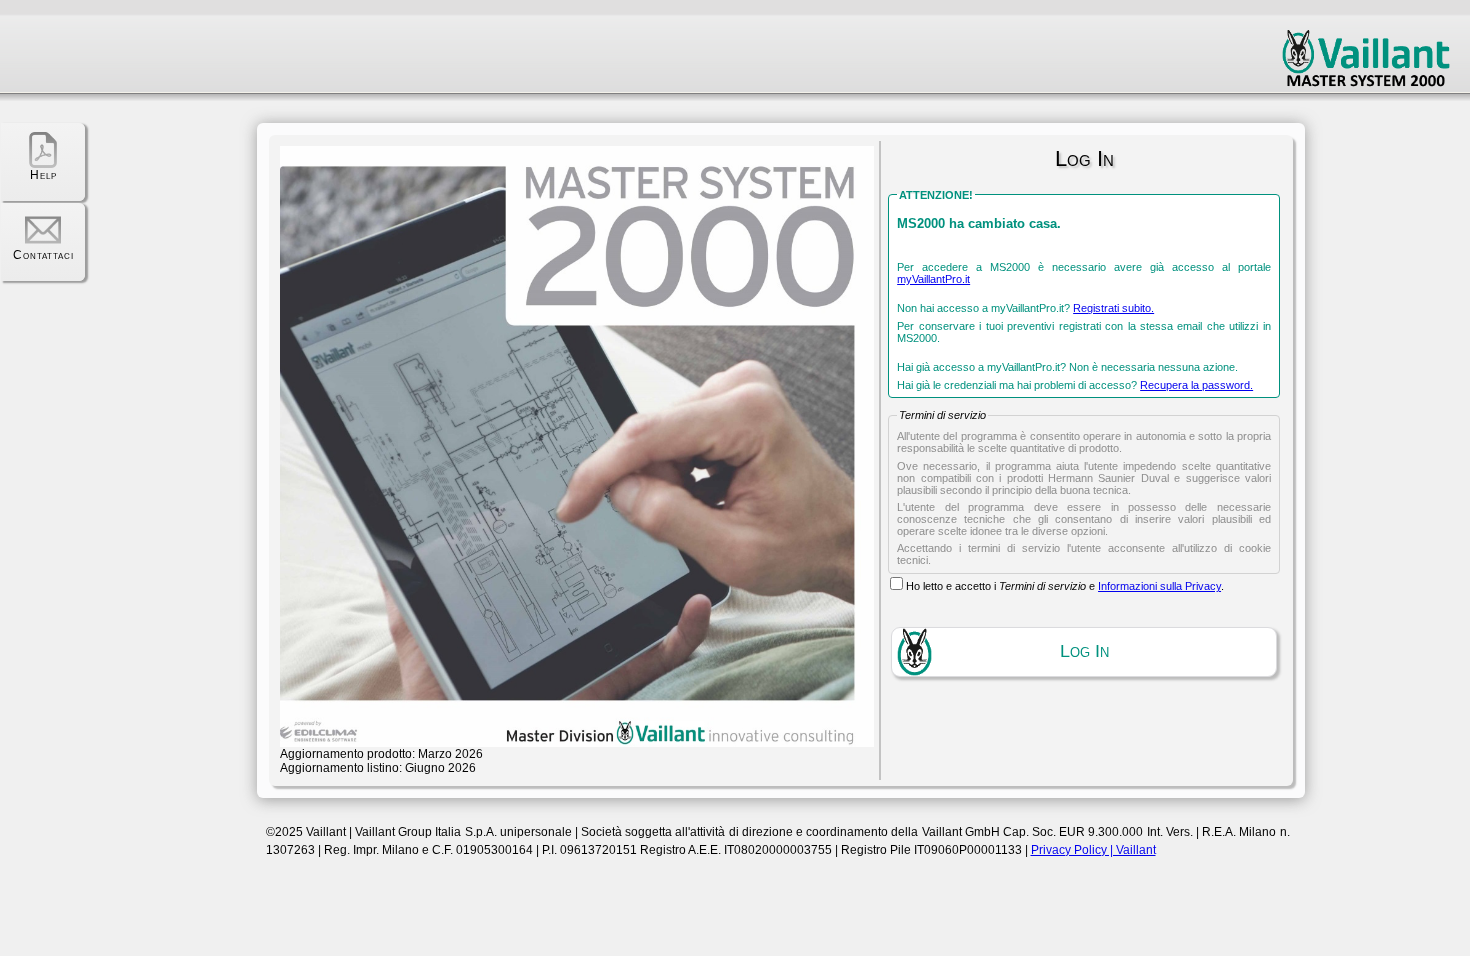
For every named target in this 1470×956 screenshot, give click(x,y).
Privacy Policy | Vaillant (1093, 850)
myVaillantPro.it (933, 279)
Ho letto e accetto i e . (1065, 586)
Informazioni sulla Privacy (1159, 586)
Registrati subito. (1113, 308)
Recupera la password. (1196, 385)
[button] (1084, 652)
